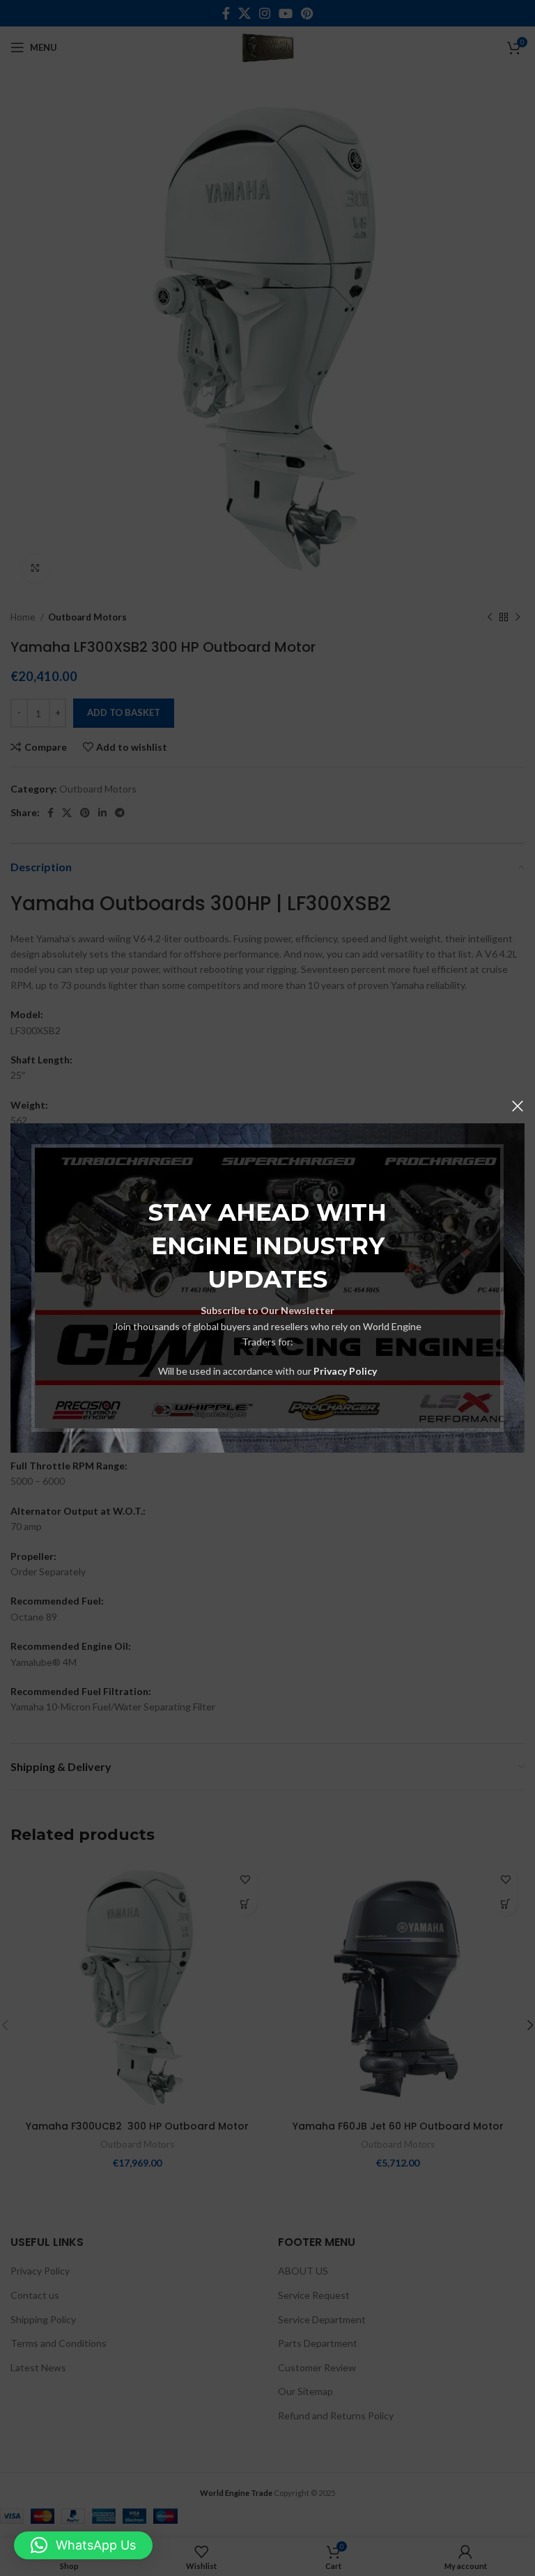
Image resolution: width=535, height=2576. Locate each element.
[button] (83, 2545)
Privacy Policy (345, 1371)
